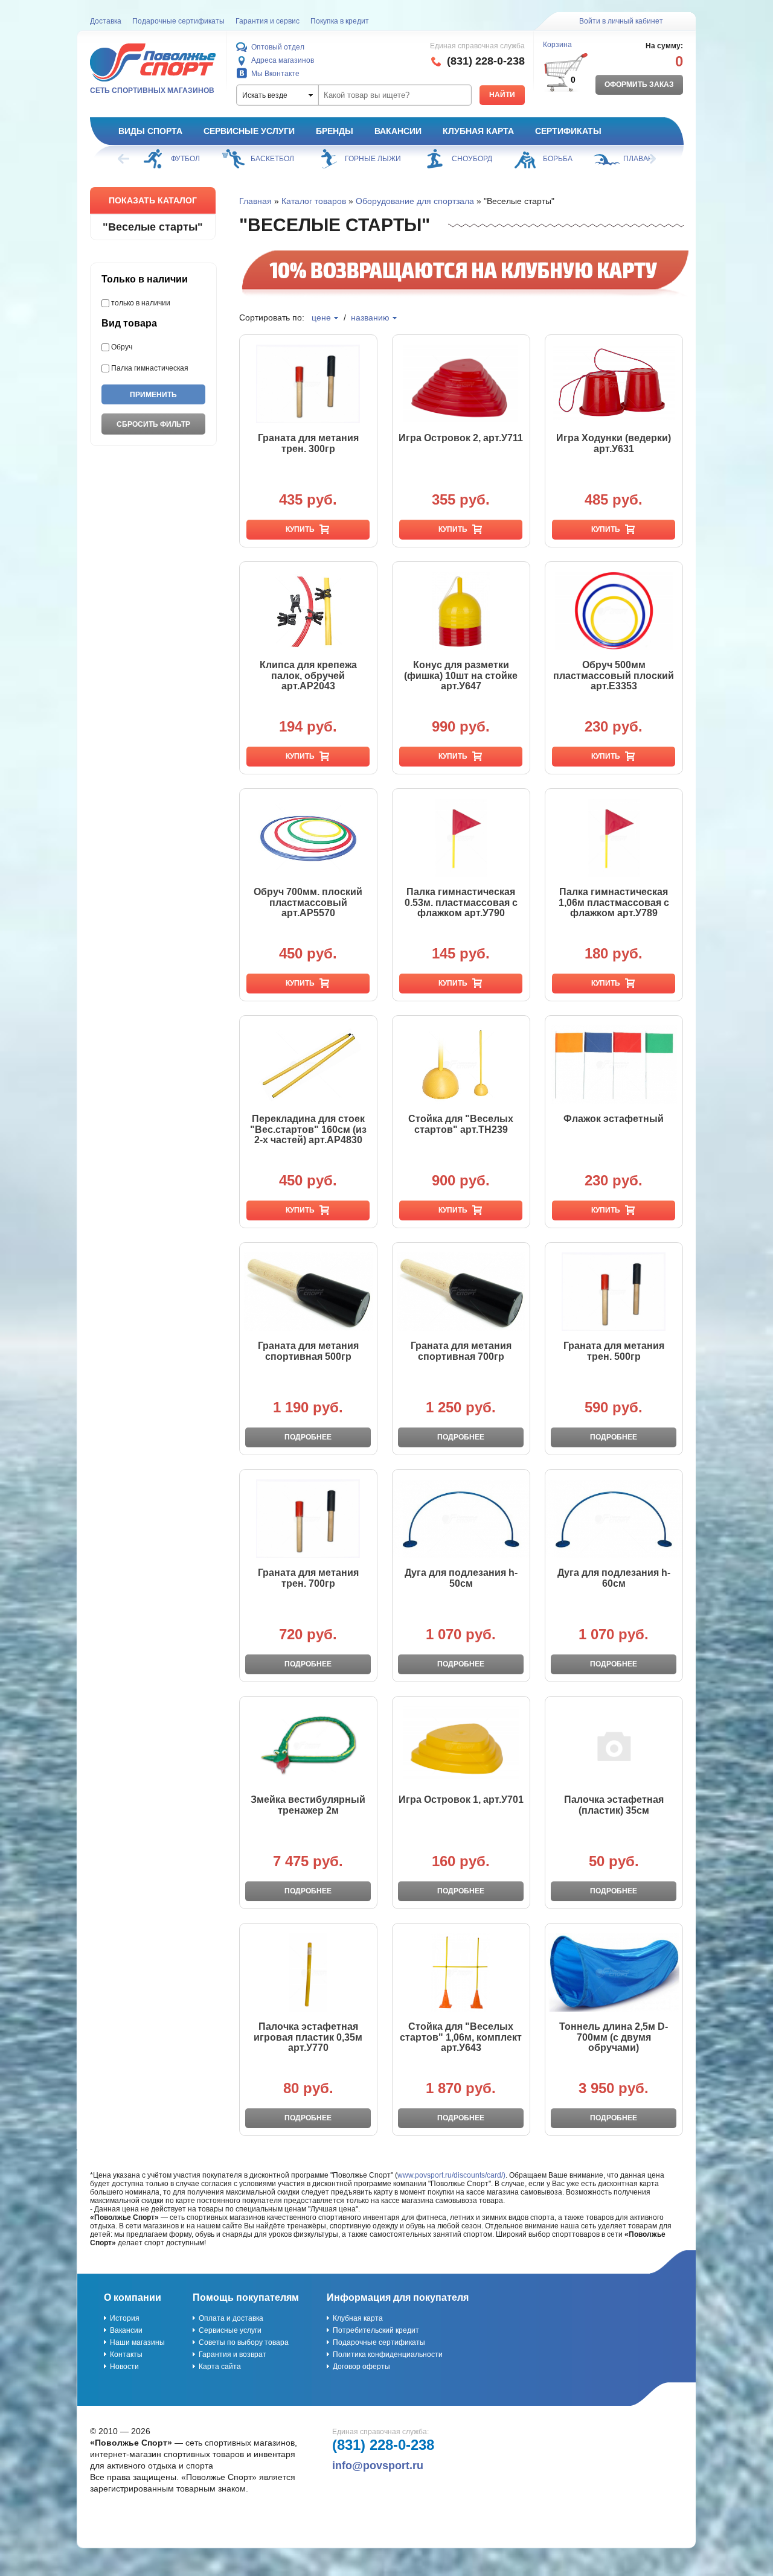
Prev (124, 159)
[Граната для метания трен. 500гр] (614, 1292)
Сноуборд (472, 159)
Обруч (122, 347)
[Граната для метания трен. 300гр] (308, 384)
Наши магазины (137, 2342)
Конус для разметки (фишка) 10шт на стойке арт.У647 (461, 675)
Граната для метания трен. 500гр (614, 1351)
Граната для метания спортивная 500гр (308, 1351)
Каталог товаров (314, 201)
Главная (255, 201)
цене (321, 317)
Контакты (126, 2354)
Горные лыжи (373, 159)
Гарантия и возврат (233, 2354)
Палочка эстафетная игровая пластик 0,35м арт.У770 (308, 2037)
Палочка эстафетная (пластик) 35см (614, 1805)
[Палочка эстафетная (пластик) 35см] (614, 1745)
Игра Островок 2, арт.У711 (461, 438)
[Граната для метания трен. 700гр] (308, 1519)
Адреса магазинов (283, 60)
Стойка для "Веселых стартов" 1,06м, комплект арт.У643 (461, 2037)
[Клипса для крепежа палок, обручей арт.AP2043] (308, 611)
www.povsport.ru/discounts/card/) (451, 2175)
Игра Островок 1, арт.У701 (461, 1800)
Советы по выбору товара (244, 2342)
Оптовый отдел (278, 47)
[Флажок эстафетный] (614, 1065)
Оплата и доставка (231, 2318)
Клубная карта (478, 131)
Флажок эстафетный (614, 1119)
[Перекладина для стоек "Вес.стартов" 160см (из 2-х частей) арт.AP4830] (308, 1065)
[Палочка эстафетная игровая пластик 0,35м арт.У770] (308, 1972)
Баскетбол (272, 159)
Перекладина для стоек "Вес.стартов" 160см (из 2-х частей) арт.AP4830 (308, 1129)
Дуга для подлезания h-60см (614, 1578)
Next (649, 159)
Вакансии (398, 131)
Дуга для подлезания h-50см (461, 1578)
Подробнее (308, 1437)
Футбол (185, 159)
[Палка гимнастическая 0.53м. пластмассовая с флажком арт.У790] (461, 838)
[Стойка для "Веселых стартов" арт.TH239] (461, 1065)
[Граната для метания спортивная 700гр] (461, 1292)
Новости (124, 2367)
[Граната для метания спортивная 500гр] (308, 1292)
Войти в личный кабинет (621, 21)
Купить (300, 529)
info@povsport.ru (378, 2466)
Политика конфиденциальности (388, 2354)
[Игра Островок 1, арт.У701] (461, 1745)
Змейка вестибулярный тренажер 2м (308, 1805)
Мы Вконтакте (275, 74)
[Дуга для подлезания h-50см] (461, 1519)
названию (370, 317)
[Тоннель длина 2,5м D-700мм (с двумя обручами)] (614, 1972)
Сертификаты (568, 131)
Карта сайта (220, 2367)
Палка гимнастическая (150, 368)
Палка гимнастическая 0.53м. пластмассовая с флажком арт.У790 (461, 902)
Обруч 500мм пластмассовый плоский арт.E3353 (614, 675)
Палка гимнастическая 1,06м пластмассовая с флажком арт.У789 (614, 902)
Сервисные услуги (249, 131)
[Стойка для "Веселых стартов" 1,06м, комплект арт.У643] (461, 1972)
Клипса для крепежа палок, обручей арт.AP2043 (308, 675)
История (125, 2318)
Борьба (558, 159)
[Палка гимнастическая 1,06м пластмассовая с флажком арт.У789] (614, 838)
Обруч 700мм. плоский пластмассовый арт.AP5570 (308, 902)
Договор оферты (361, 2367)
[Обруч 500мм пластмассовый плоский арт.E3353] (614, 611)
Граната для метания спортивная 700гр (461, 1351)
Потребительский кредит (376, 2330)
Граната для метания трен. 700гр (308, 1578)
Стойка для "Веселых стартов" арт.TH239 (461, 1124)
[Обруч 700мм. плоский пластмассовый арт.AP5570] (308, 838)
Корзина (557, 45)
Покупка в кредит (340, 21)
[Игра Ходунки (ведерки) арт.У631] (614, 384)
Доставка (106, 21)
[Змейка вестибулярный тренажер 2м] (308, 1745)
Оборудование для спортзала (415, 201)
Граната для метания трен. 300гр (308, 443)
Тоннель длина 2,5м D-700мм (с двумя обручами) (614, 2037)
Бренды (335, 131)
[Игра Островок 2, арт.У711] (461, 384)
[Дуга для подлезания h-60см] (614, 1519)
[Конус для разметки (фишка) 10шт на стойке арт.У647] (461, 611)
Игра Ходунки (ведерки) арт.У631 (614, 443)
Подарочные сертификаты (178, 21)
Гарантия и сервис (268, 21)
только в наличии (141, 303)
